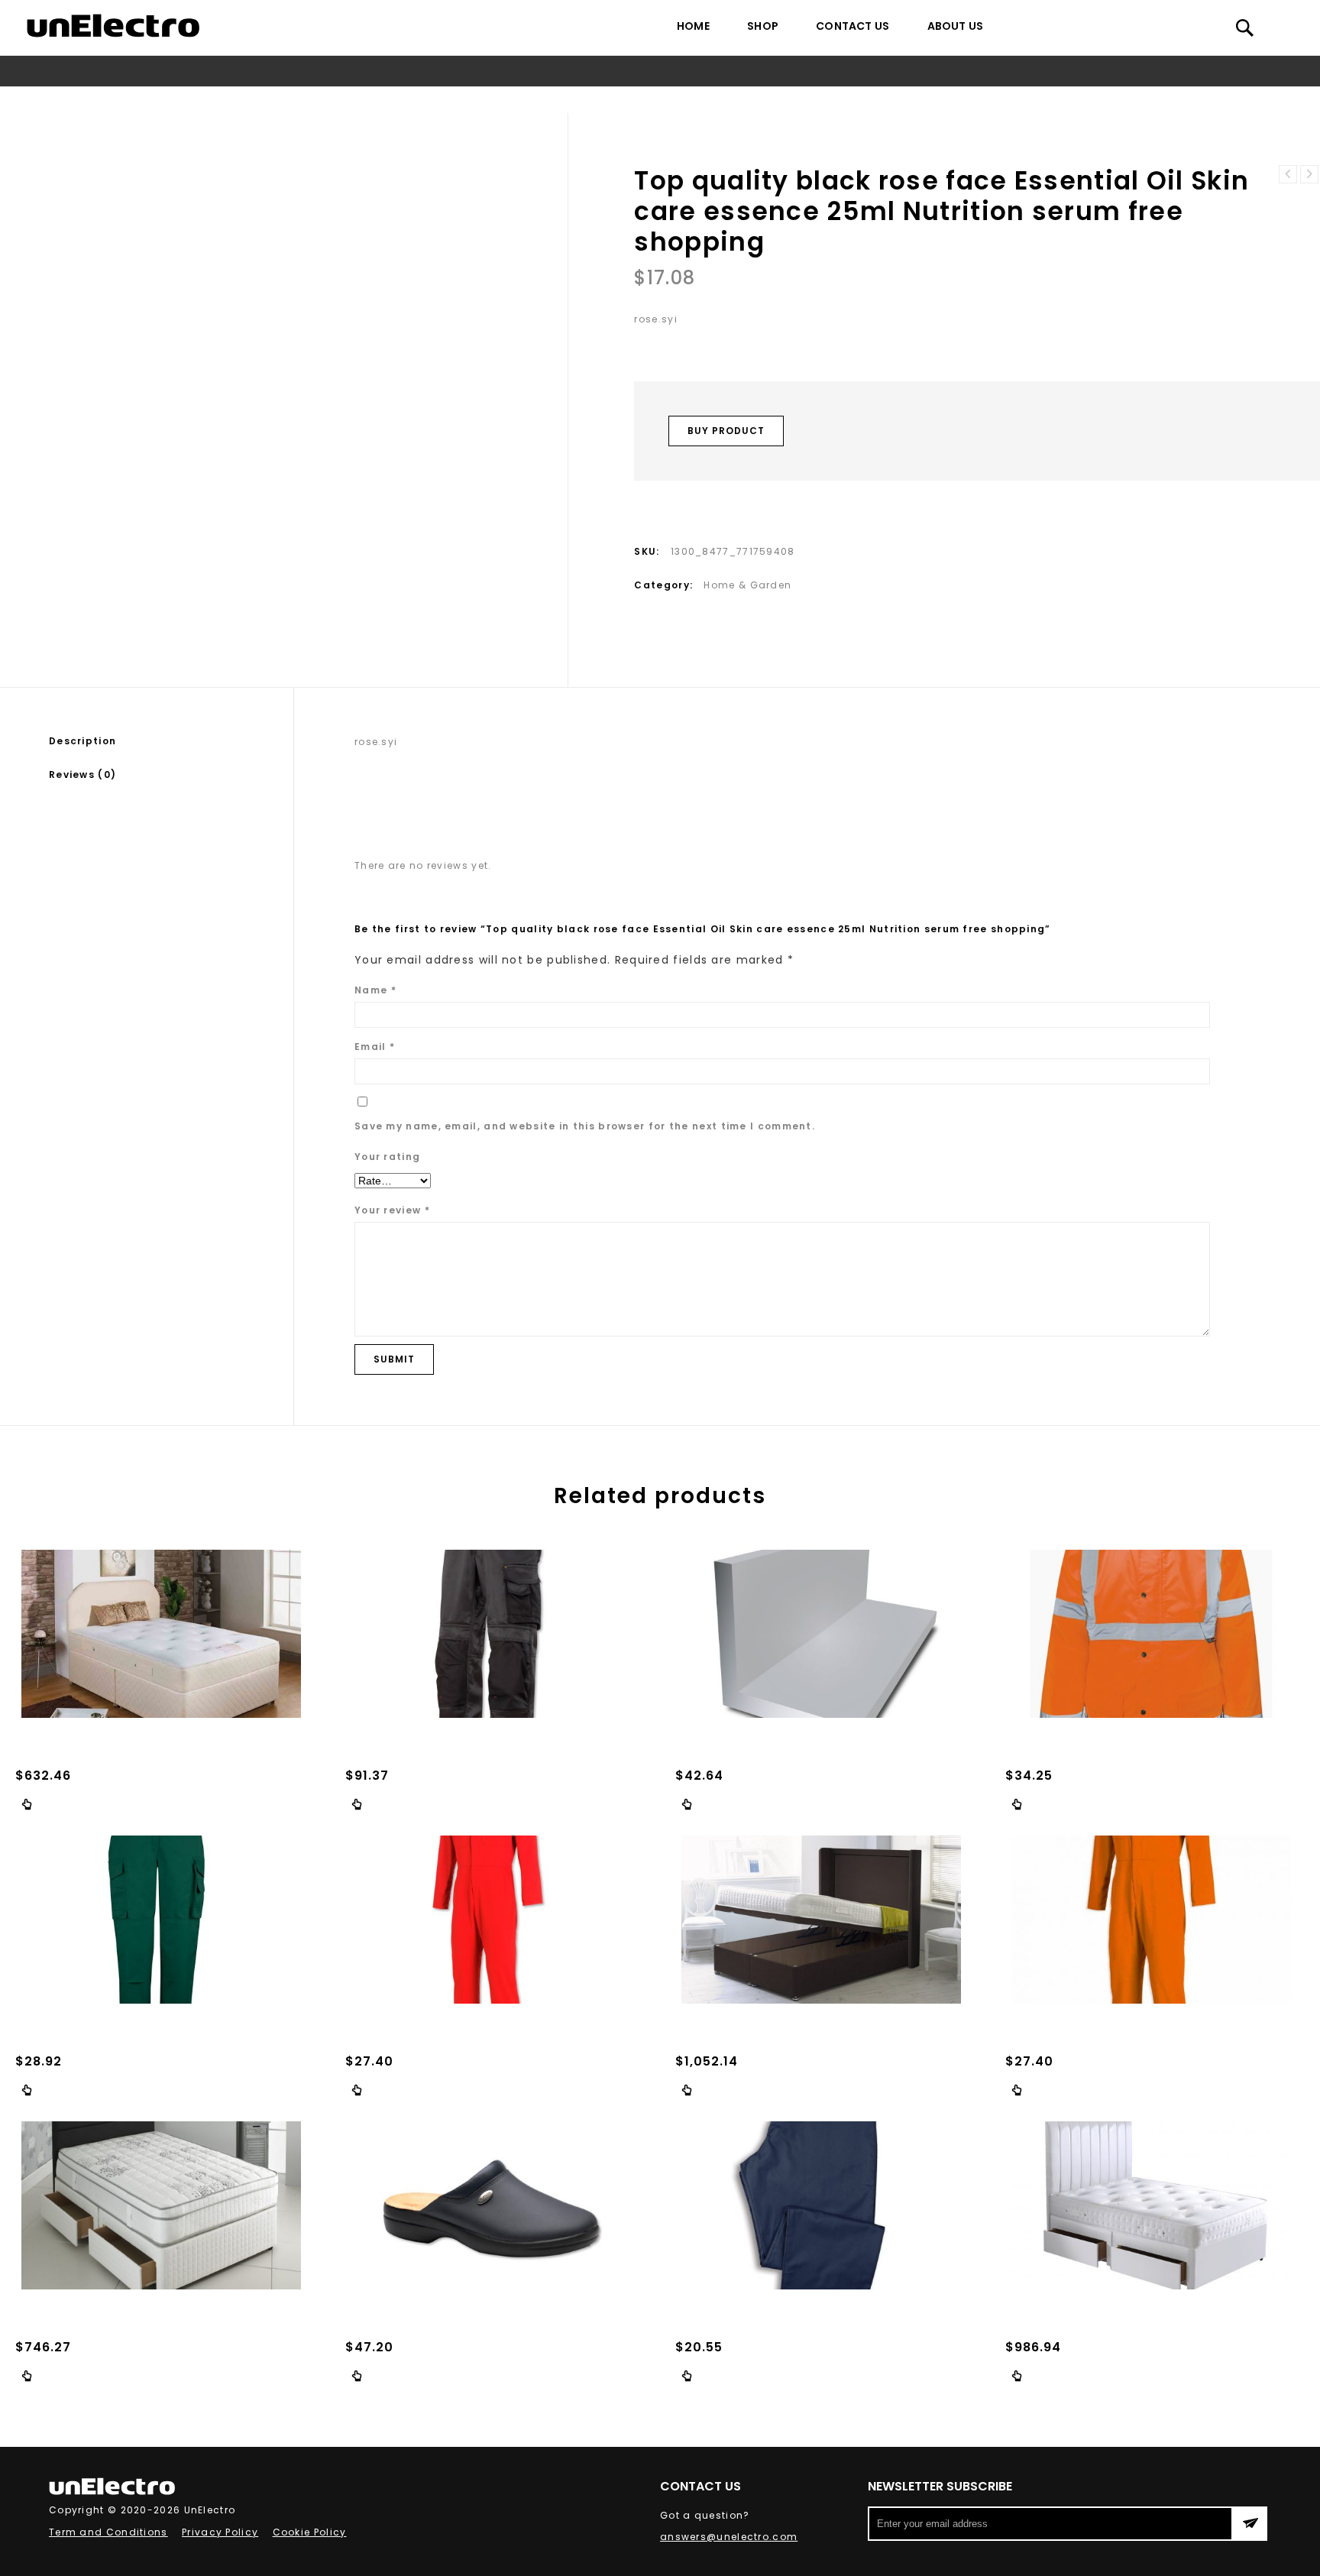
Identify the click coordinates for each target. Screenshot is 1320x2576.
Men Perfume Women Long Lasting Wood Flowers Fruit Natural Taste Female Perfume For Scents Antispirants (1288, 174)
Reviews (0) (82, 774)
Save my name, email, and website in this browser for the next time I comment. (585, 1126)
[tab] (171, 741)
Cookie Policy (310, 2532)
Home (693, 26)
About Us (956, 26)
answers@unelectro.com (729, 2537)
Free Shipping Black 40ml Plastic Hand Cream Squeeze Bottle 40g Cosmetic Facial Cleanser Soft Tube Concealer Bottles (1309, 174)
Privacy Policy (220, 2532)
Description (82, 741)
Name (375, 990)
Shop (763, 26)
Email (375, 1047)
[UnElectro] (113, 26)
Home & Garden (432, 100)
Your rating (387, 1157)
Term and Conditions (108, 2532)
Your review (392, 1210)
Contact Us (852, 26)
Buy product (726, 431)
